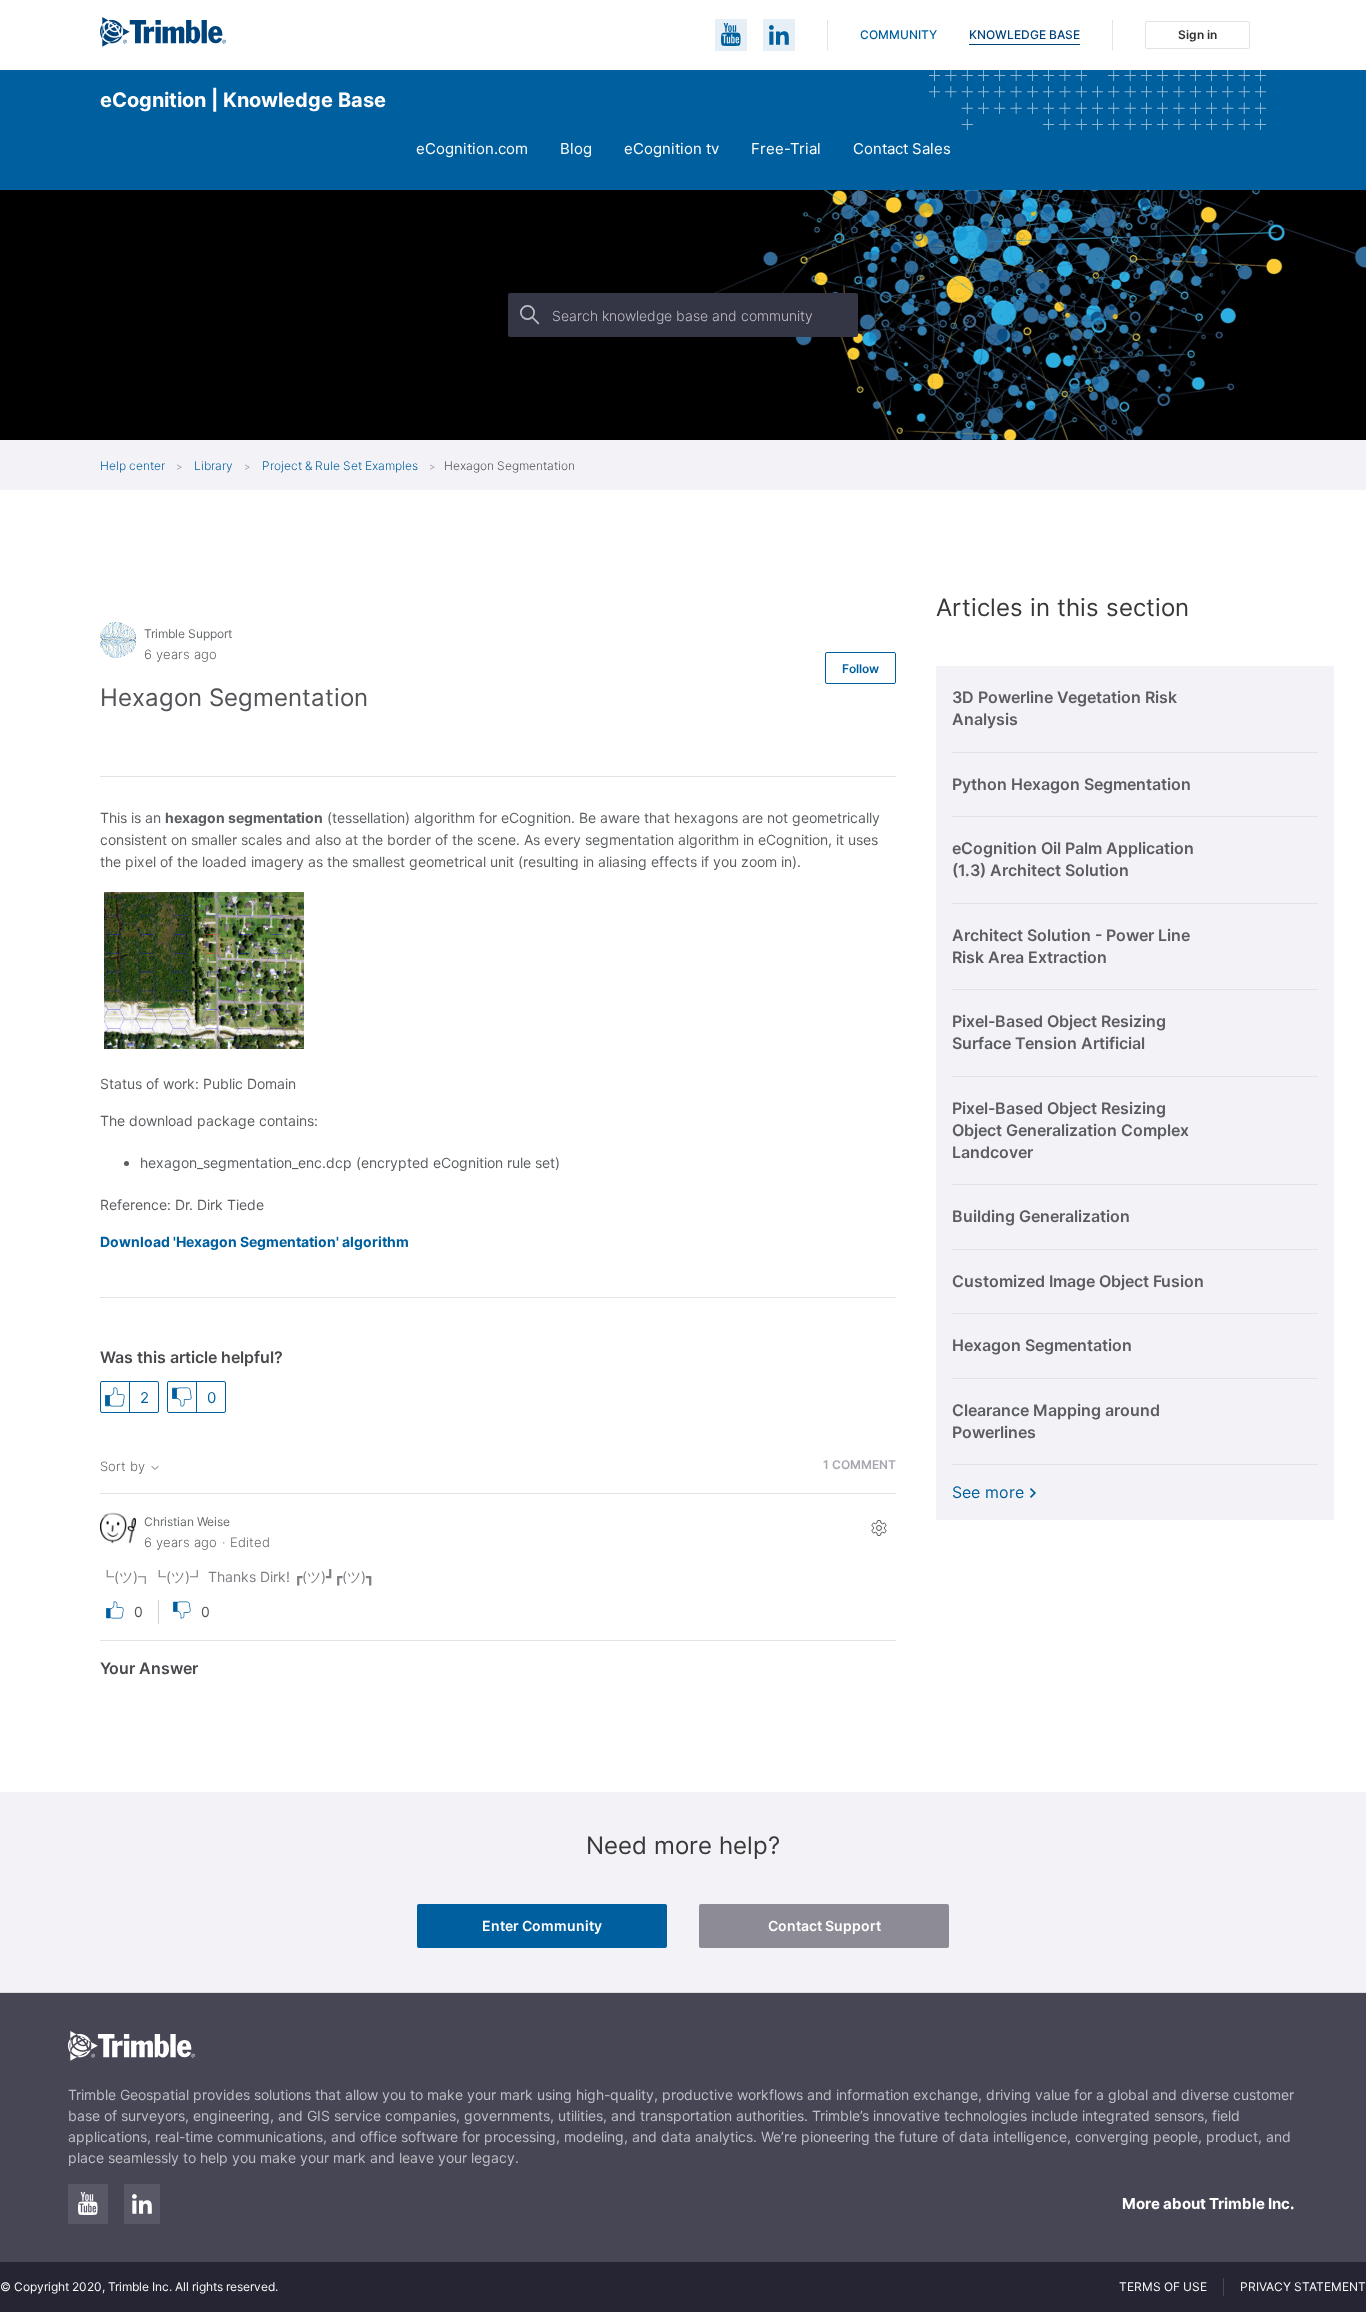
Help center (132, 465)
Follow (860, 668)
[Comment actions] (878, 1527)
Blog (576, 148)
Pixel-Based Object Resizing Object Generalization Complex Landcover (1070, 1130)
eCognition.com (472, 148)
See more (988, 1492)
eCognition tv (671, 148)
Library (215, 465)
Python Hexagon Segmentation (1071, 784)
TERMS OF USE (1163, 2286)
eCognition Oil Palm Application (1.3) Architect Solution (1073, 859)
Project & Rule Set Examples (340, 465)
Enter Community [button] (542, 1925)
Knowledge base (1024, 34)
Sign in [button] (1197, 34)
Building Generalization (1041, 1216)
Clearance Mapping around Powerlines (1056, 1421)
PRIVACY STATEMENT (1303, 2286)
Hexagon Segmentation (1042, 1345)
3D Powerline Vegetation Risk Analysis (1064, 708)
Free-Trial (786, 148)
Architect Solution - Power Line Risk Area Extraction (1071, 946)
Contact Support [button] (824, 1925)
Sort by (124, 1466)
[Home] (163, 41)
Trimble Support (188, 633)
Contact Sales (902, 148)
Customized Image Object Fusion (1078, 1281)
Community (898, 34)
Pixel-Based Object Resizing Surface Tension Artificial (1059, 1032)
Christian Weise (187, 1521)
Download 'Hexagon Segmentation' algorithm (254, 1241)
